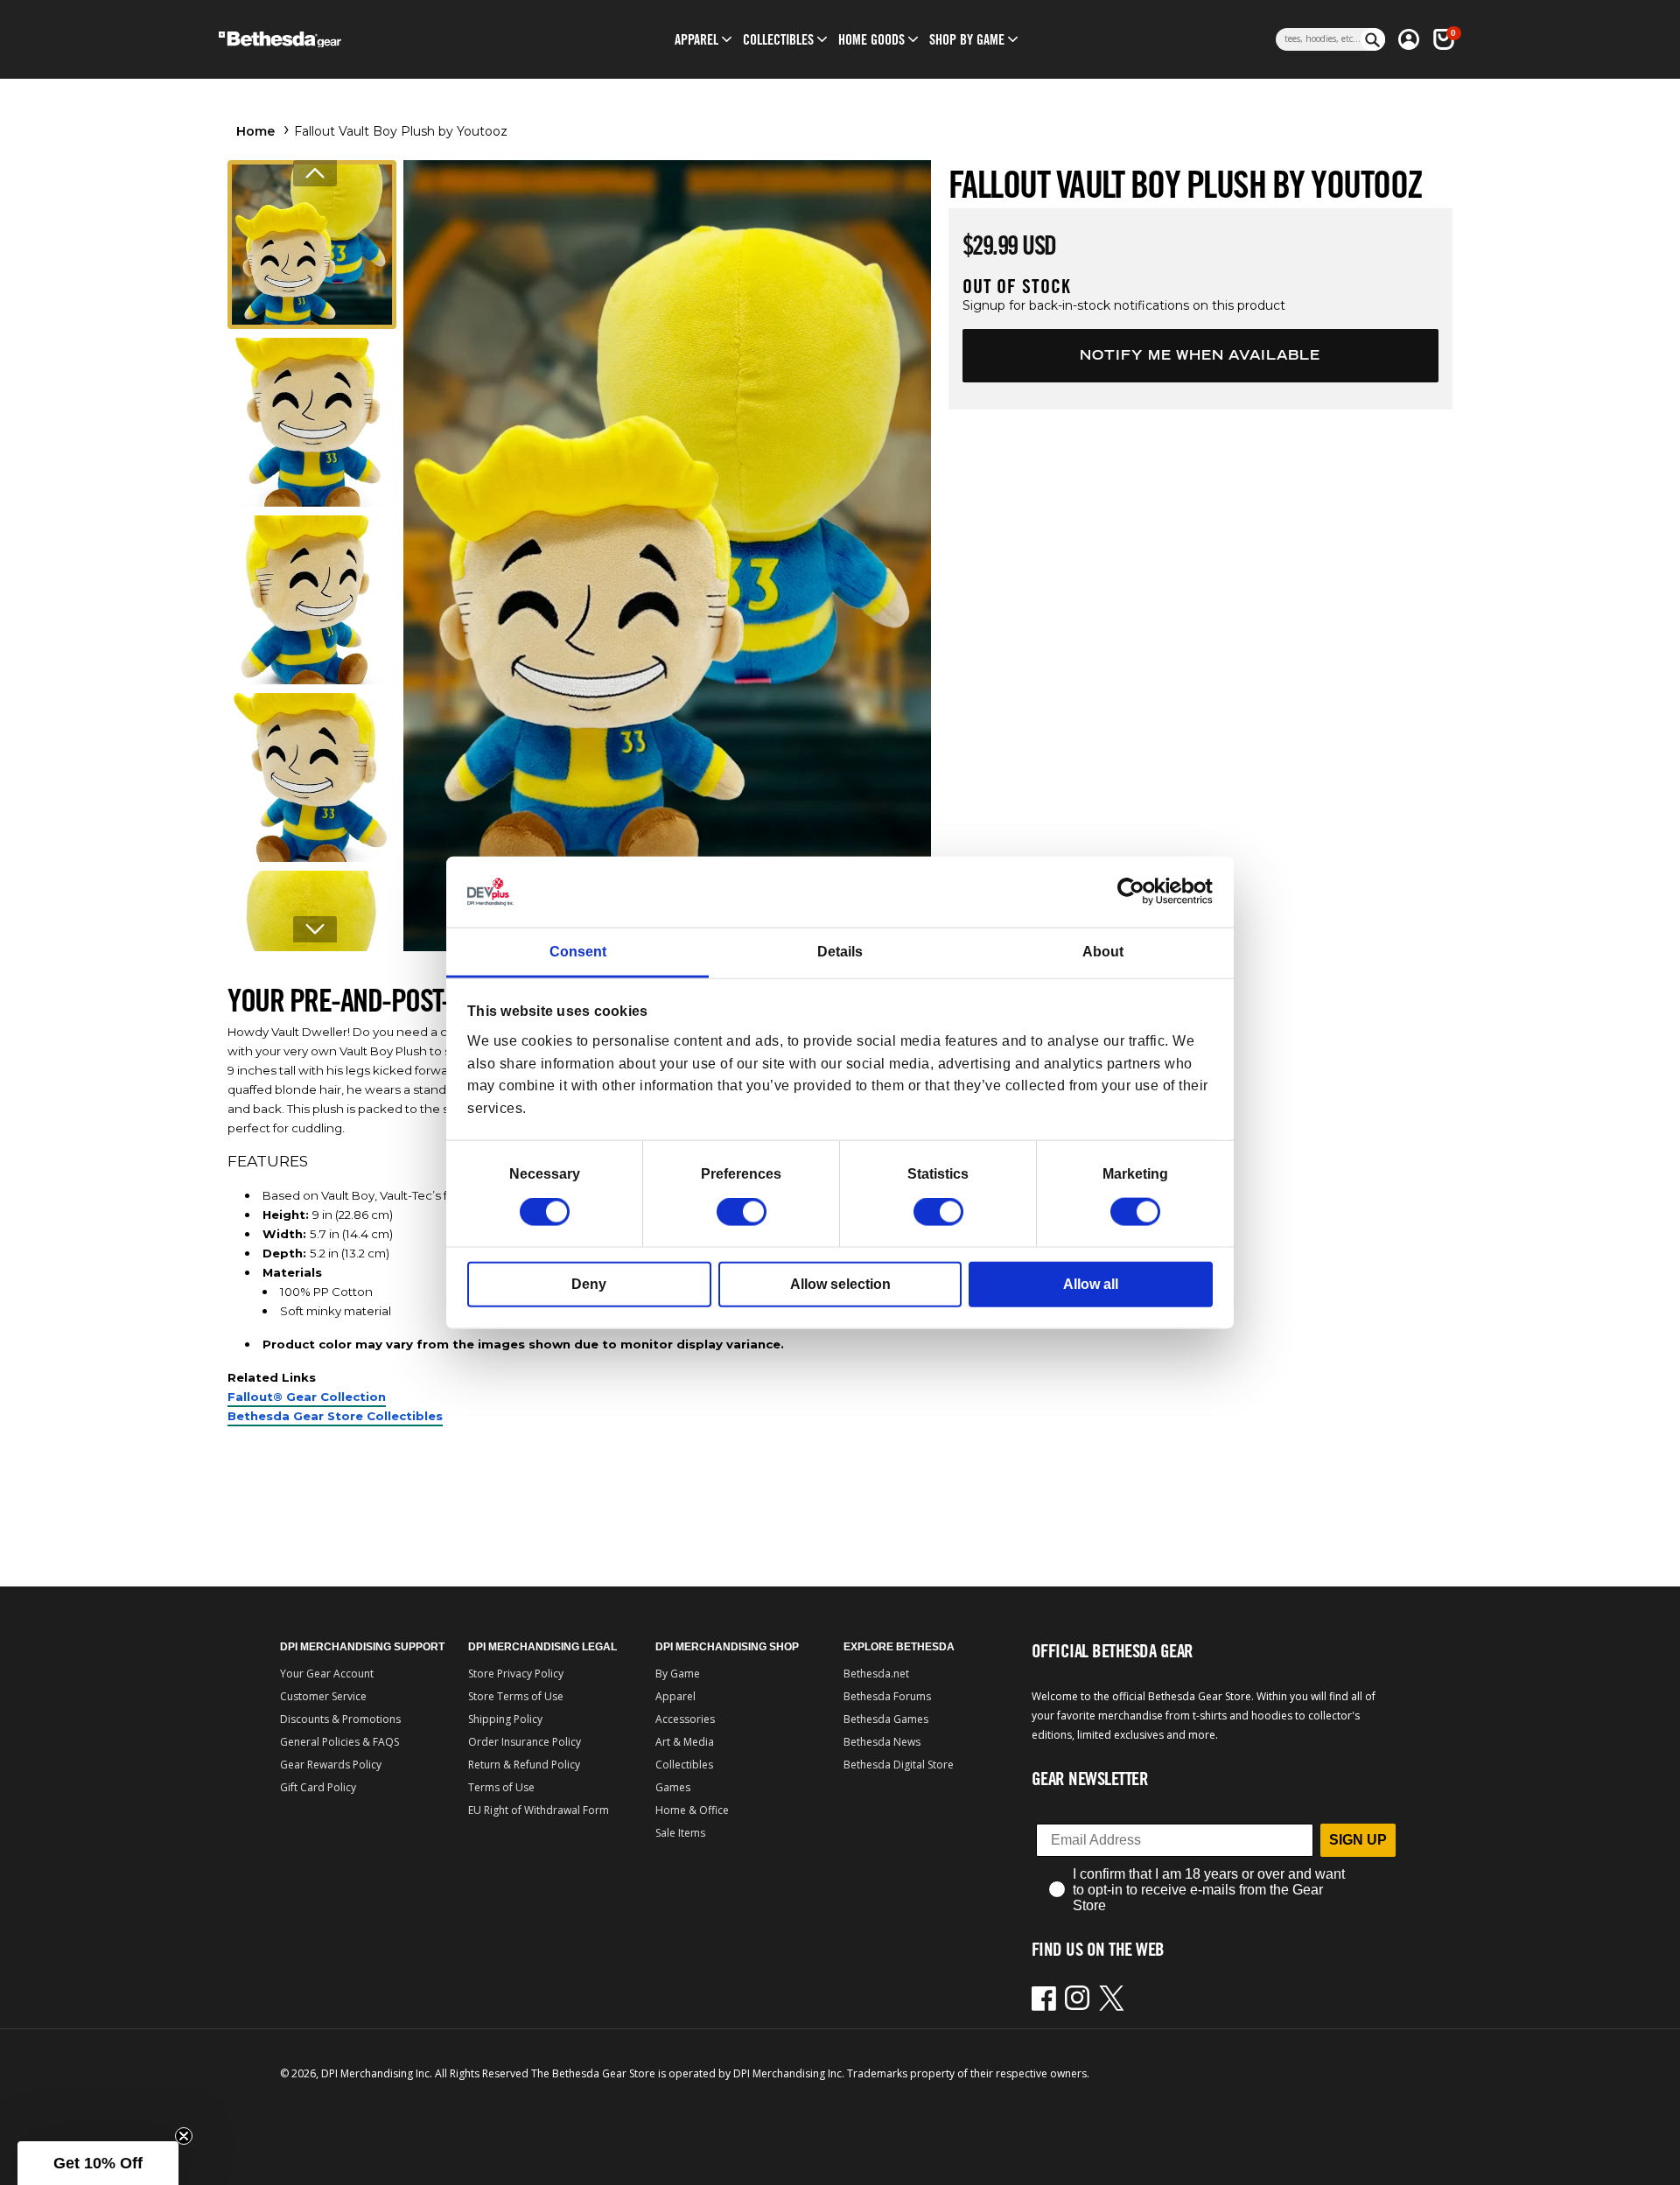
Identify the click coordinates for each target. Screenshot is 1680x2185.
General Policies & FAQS (339, 1742)
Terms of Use (501, 1787)
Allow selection (840, 1284)
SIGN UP (1358, 1840)
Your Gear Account (327, 1674)
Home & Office (692, 1810)
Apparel (675, 1696)
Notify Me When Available (1200, 355)
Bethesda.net (876, 1674)
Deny (589, 1284)
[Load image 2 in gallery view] (312, 422)
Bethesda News (882, 1742)
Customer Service (323, 1696)
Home (255, 131)
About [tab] (1103, 952)
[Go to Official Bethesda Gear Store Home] (356, 40)
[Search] (1373, 39)
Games (673, 1787)
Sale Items (680, 1833)
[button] (696, 39)
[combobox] (1318, 39)
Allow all (1091, 1284)
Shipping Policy (505, 1719)
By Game (678, 1674)
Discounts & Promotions (340, 1719)
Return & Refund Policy (524, 1765)
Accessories (685, 1719)
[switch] (742, 1212)
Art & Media (685, 1742)
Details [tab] (840, 952)
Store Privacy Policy (516, 1674)
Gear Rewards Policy (331, 1765)
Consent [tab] (578, 952)
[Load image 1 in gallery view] (312, 245)
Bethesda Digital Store (899, 1765)
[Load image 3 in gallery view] (312, 600)
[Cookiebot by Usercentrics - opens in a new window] (1136, 892)
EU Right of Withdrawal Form (539, 1810)
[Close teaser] (184, 2136)
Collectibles (684, 1765)
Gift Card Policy (318, 1787)
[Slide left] (315, 173)
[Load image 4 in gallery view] (312, 777)
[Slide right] (315, 929)
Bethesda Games (886, 1719)
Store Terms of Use (516, 1696)
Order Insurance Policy (525, 1742)
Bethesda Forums (887, 1696)
